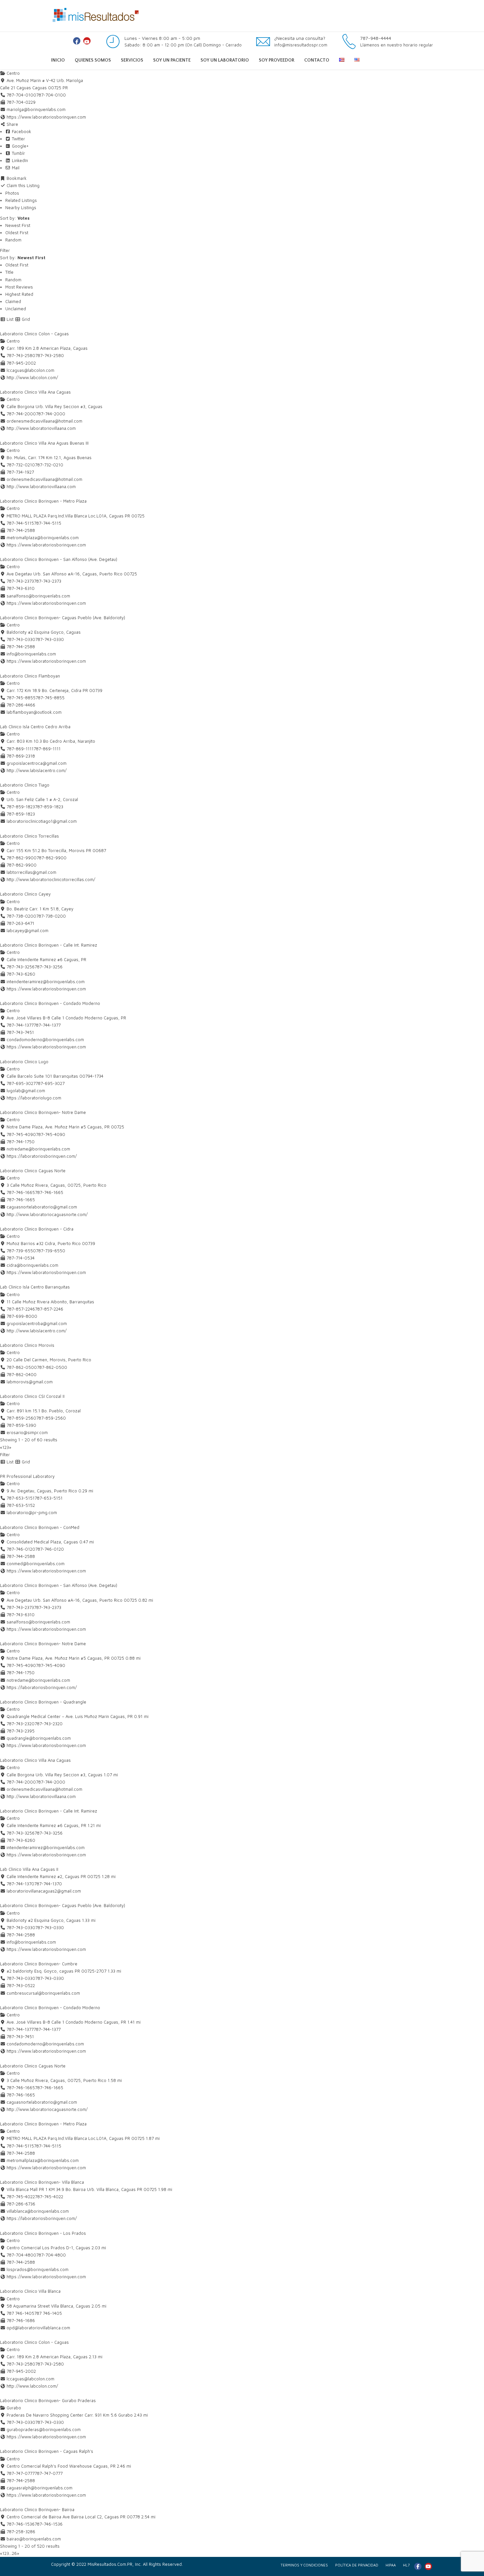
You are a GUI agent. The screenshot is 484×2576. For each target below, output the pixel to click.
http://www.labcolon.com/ (32, 377)
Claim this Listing (22, 185)
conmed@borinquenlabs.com (36, 1564)
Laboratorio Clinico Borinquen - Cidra (37, 1229)
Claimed (13, 301)
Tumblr (18, 153)
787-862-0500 (52, 1367)
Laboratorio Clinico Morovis (27, 1345)
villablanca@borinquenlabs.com (38, 2211)
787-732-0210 (49, 465)
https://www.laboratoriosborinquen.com (46, 117)
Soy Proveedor (277, 60)
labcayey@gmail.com (27, 930)
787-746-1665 (49, 1192)
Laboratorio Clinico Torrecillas (29, 836)
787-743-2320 (49, 1724)
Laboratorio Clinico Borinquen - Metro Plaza (43, 501)
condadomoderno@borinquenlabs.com (45, 1039)
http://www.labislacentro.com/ (37, 770)
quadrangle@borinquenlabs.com (39, 1738)
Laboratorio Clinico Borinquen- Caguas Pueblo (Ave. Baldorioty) (63, 618)
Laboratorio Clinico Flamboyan (30, 676)
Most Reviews (19, 287)
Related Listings (21, 200)
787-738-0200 (51, 916)
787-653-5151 (49, 1498)
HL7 (406, 2565)
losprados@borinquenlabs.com (38, 2269)
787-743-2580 (50, 355)
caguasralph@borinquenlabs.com (40, 2488)
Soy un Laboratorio (225, 60)
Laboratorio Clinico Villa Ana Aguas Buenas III (44, 443)
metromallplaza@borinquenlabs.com (43, 538)
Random (13, 240)
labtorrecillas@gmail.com (31, 872)
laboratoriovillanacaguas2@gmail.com (44, 1891)
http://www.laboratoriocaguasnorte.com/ (47, 1214)
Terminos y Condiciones (304, 2565)
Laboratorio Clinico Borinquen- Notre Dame (43, 1112)
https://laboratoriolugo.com (34, 1098)
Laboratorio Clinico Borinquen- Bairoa (37, 2509)
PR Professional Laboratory (27, 1476)
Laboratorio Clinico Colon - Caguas (34, 334)
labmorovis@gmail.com (30, 1382)
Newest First (18, 225)
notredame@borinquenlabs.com (38, 1149)
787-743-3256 (49, 967)
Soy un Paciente (172, 60)
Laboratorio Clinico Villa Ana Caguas (35, 392)
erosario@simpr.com (27, 1432)
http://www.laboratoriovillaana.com (41, 428)
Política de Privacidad (357, 2565)
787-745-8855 (50, 698)
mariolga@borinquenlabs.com (36, 109)
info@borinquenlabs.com (31, 654)
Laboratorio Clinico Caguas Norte (33, 1171)
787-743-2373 (48, 581)
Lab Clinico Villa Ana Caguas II (29, 1869)
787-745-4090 (51, 1134)
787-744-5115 (48, 523)
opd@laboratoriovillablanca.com (38, 2328)
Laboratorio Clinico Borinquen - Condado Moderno (50, 1003)
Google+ (20, 146)
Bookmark (16, 178)
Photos (12, 193)
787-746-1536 (49, 2524)
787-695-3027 (50, 1083)
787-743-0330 (50, 639)
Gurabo (13, 2408)
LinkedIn (19, 160)
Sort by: (15, 218)
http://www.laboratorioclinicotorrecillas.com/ (51, 879)
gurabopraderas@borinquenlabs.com (44, 2429)
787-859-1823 (49, 807)
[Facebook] (77, 41)
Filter (5, 250)
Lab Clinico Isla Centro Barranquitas (35, 1287)
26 (14, 2553)
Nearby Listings (21, 208)
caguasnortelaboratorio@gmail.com (42, 1207)
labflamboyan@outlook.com (34, 712)
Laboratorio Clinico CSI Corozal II (32, 1396)
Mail (15, 168)
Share (12, 124)
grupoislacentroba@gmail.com (37, 1323)
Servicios (132, 60)
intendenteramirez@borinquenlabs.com (46, 982)
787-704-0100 (51, 95)
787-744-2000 (51, 414)
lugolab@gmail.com (26, 1091)
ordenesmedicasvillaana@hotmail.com (44, 421)
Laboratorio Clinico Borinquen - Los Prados (43, 2233)
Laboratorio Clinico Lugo (24, 1062)
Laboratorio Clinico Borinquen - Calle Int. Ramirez (49, 945)
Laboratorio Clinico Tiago (25, 785)
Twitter (18, 139)
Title (9, 272)
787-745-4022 (49, 2197)
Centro (13, 73)
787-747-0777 (49, 2473)
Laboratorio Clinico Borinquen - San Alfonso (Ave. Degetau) (59, 559)
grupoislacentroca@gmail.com (37, 763)
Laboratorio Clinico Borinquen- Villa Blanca (42, 2182)
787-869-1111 (47, 749)
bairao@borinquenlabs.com (34, 2539)
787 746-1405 (48, 2313)
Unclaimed (16, 309)
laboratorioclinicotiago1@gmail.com (42, 821)
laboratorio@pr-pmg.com (32, 1512)
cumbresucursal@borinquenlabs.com (43, 1993)
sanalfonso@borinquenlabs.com (38, 596)
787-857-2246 (49, 1309)
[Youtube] (87, 41)
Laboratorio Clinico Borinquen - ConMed (40, 1527)
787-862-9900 (52, 858)
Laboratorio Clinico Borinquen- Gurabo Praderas (48, 2400)
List (9, 319)
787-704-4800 (51, 2255)
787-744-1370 (48, 1884)
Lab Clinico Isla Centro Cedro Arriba (35, 727)
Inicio (58, 60)
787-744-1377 (47, 1025)
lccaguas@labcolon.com (30, 370)
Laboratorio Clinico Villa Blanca (30, 2291)
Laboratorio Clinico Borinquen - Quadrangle (43, 1702)
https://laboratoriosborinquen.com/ (42, 1156)
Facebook (21, 131)
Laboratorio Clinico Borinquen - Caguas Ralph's (47, 2451)
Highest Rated (19, 294)
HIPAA (391, 2565)
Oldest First (17, 233)
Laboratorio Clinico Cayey (25, 894)
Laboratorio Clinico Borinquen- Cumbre (39, 1964)
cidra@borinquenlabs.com (32, 1265)
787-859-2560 (51, 1418)
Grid (25, 319)
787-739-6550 (51, 1251)
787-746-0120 (50, 1549)
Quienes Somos (93, 60)
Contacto (317, 60)
